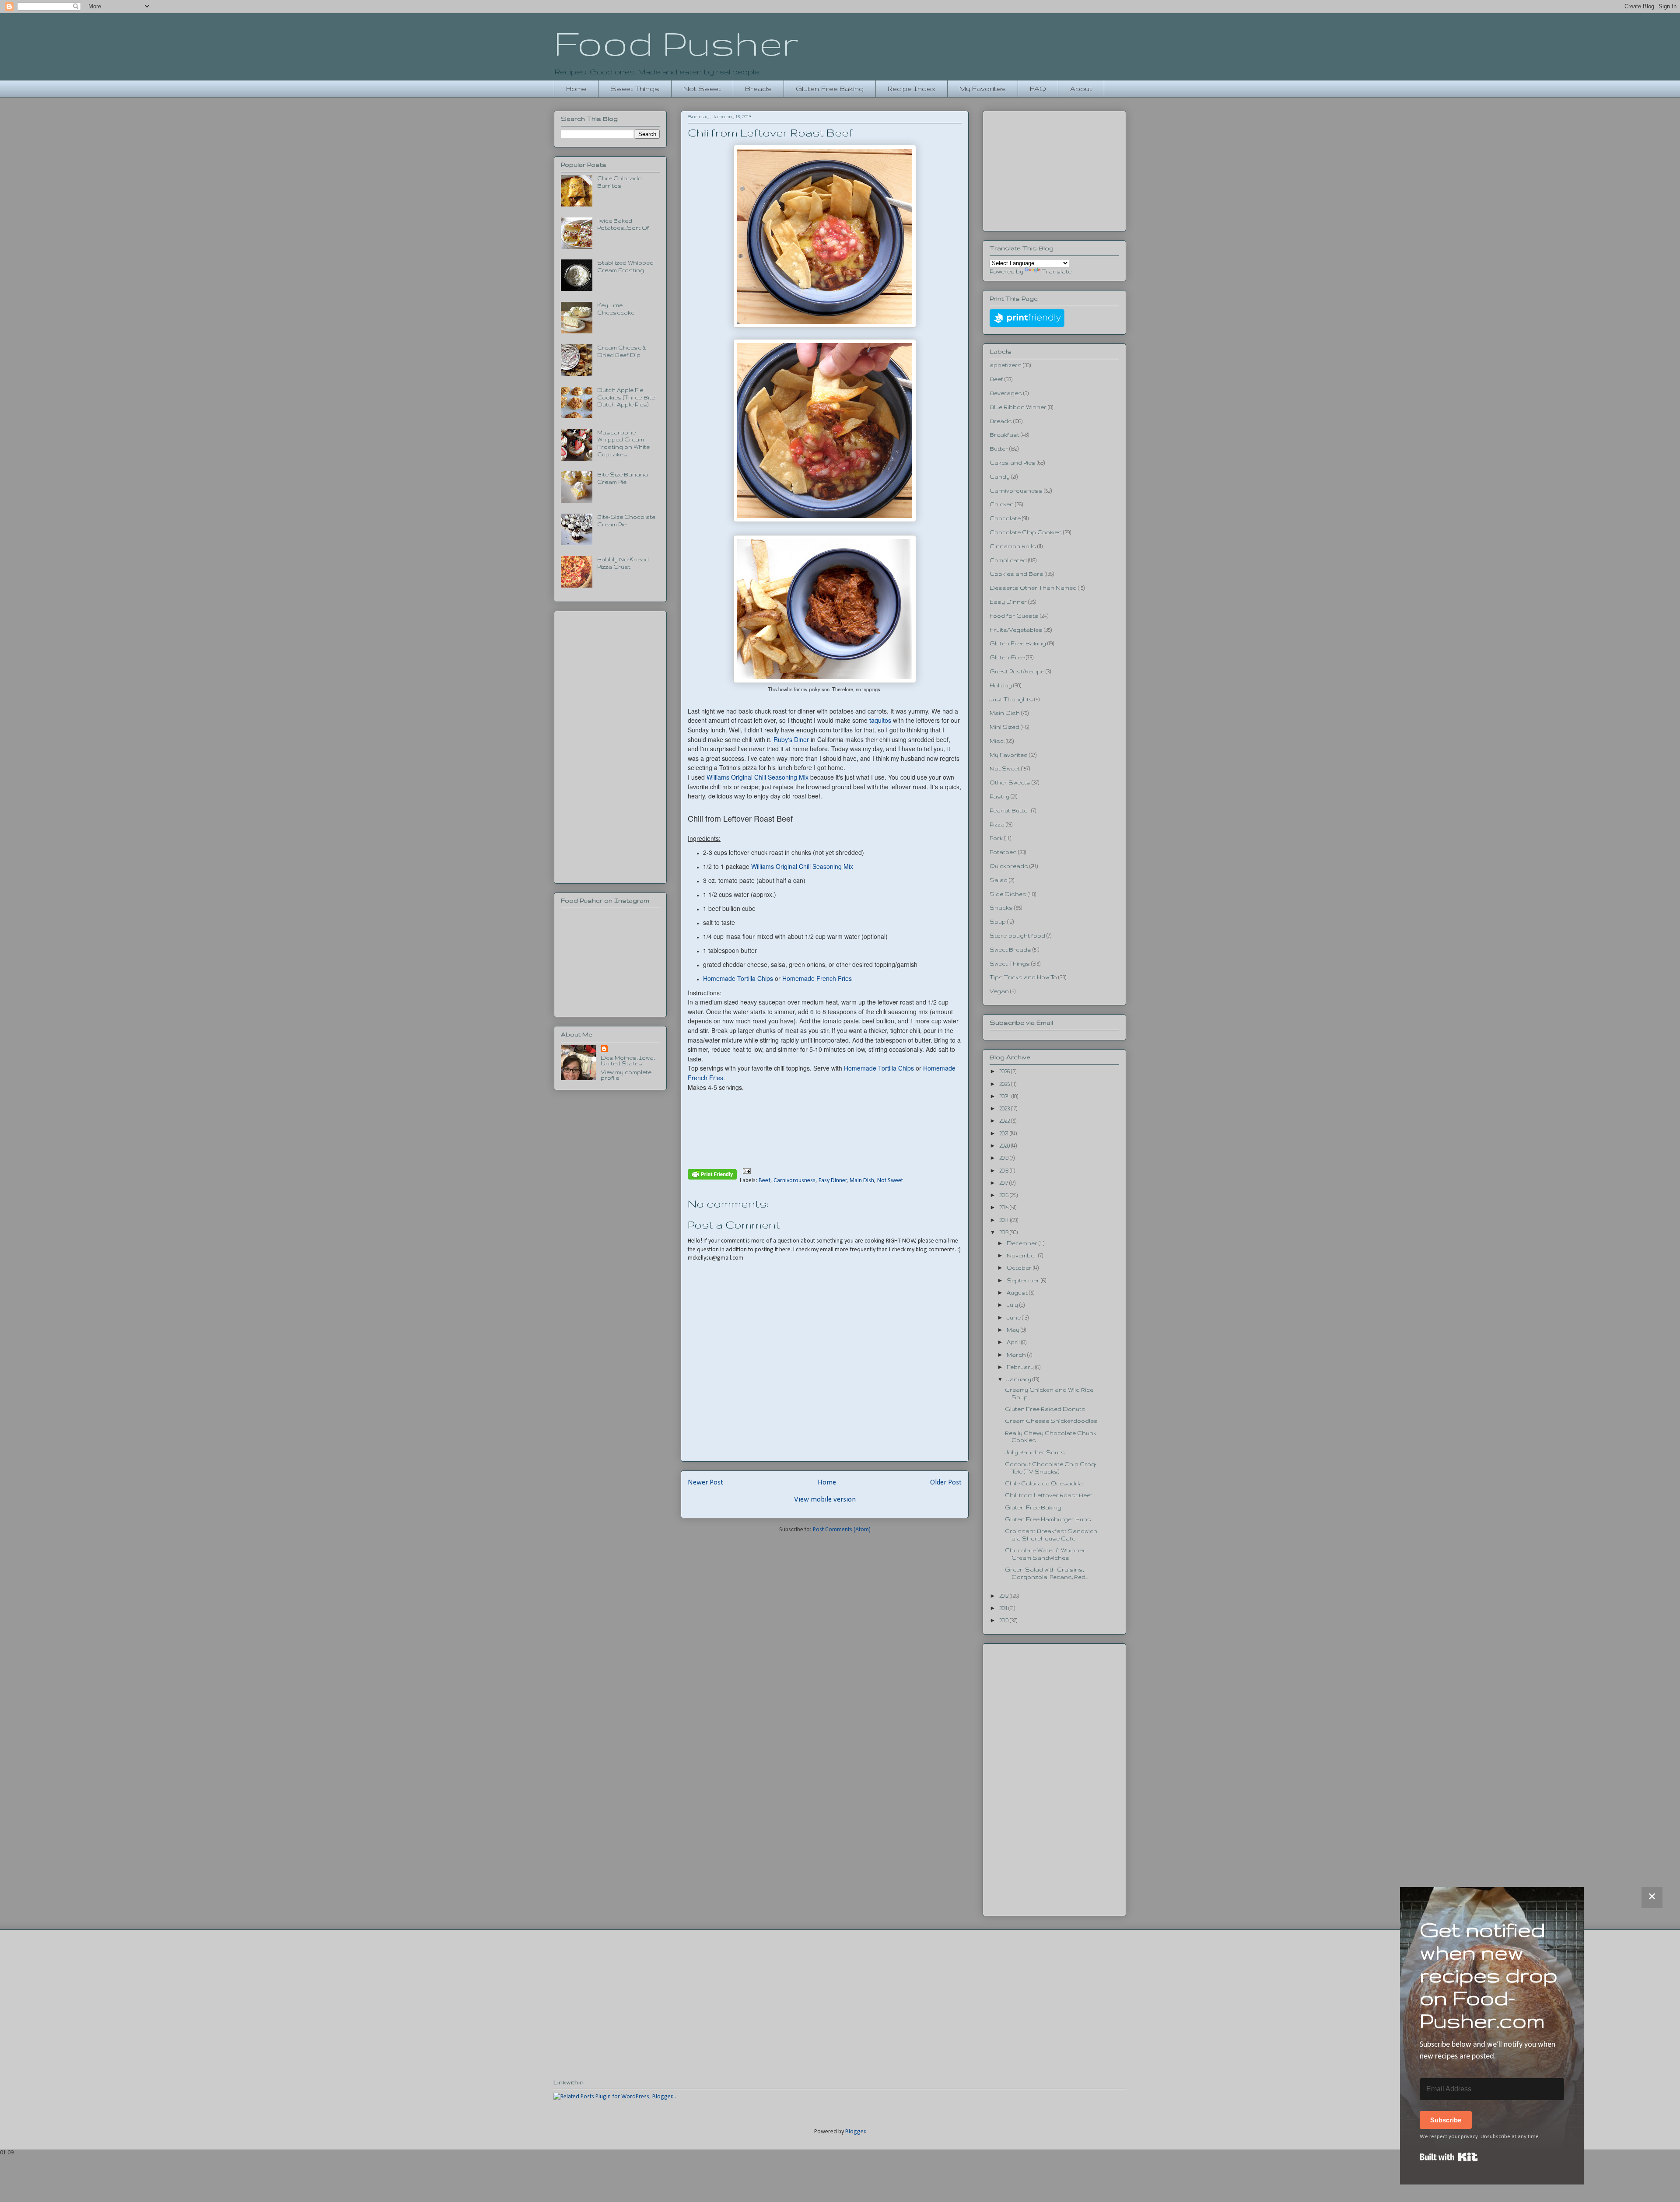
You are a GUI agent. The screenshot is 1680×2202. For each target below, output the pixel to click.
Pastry (999, 796)
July (1013, 1305)
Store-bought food (1017, 936)
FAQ (1038, 89)
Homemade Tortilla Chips (739, 978)
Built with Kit (1449, 2157)
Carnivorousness (794, 1181)
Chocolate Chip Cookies (1026, 532)
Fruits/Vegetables (1016, 630)
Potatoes (1003, 852)
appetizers (1006, 365)
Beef (765, 1181)
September (1024, 1280)
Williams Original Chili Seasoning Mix (758, 777)
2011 (1004, 1608)
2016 (1004, 1195)
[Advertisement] (610, 746)
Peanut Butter (1010, 810)
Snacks (1001, 908)
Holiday (1001, 685)
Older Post (946, 1483)
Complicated (1008, 560)
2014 (1005, 1220)
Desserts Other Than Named (1033, 588)
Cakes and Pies (1013, 463)
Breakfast (1004, 435)
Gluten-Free (1007, 657)
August (1018, 1293)
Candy (1000, 477)
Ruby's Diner (791, 739)
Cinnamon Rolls (1013, 546)
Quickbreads (1009, 866)
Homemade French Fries (817, 978)
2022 (1005, 1121)
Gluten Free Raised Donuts (1045, 1409)
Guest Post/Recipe (1017, 671)
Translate (1057, 271)
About (1081, 89)
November (1022, 1255)
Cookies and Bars (1017, 574)
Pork (996, 838)
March (1017, 1355)
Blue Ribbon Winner (1018, 407)
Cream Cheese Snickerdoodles (1051, 1421)
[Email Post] (745, 1171)
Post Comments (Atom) (842, 1530)
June (1014, 1318)
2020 (1005, 1146)
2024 (1005, 1096)
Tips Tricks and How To (1023, 977)
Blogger (855, 2132)
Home (576, 89)
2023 (1005, 1108)
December (1023, 1243)
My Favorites (983, 89)
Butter (999, 449)
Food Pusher (676, 43)
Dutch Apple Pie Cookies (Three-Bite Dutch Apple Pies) (626, 397)
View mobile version (825, 1500)
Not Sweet (702, 89)
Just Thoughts (1011, 699)
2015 (1004, 1207)
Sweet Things (635, 89)
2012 (1004, 1596)
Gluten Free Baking (1018, 643)
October (1020, 1268)
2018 (1004, 1171)
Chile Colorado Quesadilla (1044, 1483)
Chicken (1002, 504)
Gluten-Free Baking (830, 89)
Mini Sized (1004, 727)
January (1020, 1379)
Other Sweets (1010, 782)
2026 (1005, 1071)
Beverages (1006, 393)
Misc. (997, 741)
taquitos (880, 720)
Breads (758, 89)
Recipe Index (912, 89)
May (1014, 1330)
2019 (1004, 1158)
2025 (1005, 1084)
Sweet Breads (1010, 950)
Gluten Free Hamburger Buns (1048, 1519)
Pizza (997, 824)
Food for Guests (1014, 616)
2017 (1004, 1183)
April (1014, 1342)
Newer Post (705, 1483)
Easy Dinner (833, 1181)
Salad (999, 880)
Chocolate (1005, 518)
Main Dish (862, 1181)
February (1021, 1367)
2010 (1004, 1620)
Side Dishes (1008, 894)
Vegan (999, 991)
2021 (1004, 1133)
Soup (998, 922)
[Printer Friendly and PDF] (712, 1176)
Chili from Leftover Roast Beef (1049, 1495)
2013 (1004, 1232)
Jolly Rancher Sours (1035, 1452)
